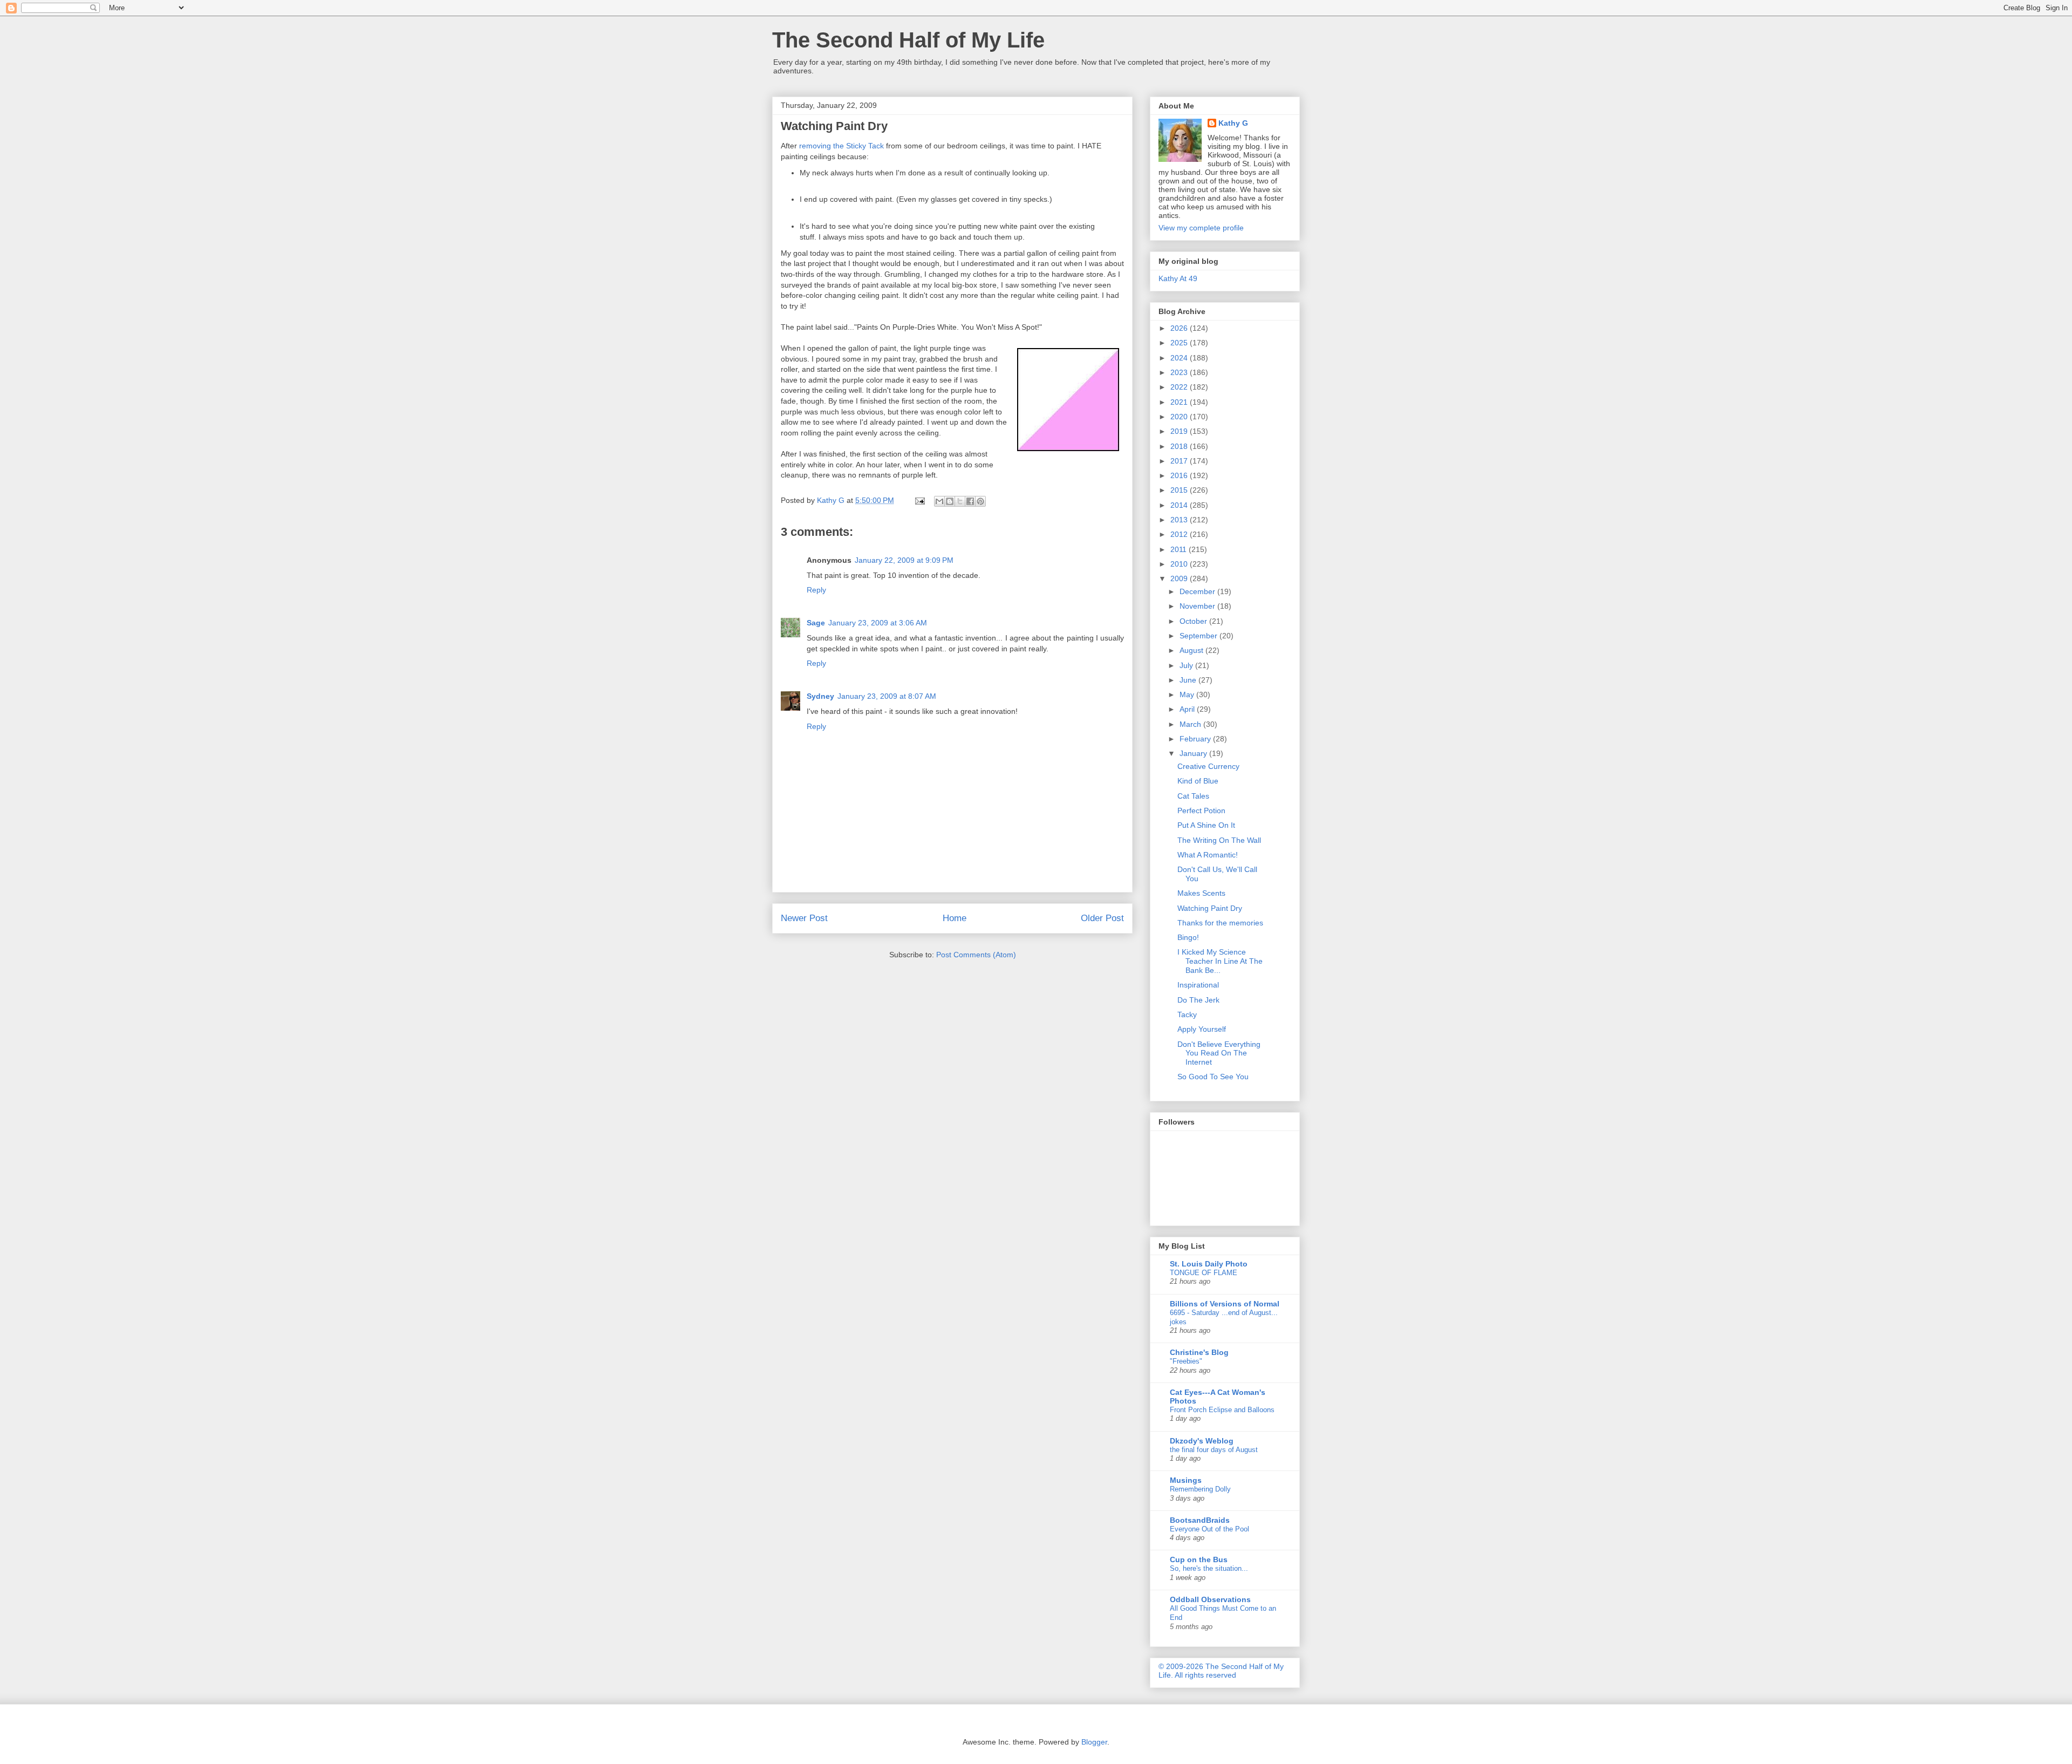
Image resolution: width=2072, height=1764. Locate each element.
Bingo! (1188, 937)
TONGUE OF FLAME (1204, 1273)
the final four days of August (1214, 1450)
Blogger (1094, 1742)
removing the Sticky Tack (841, 146)
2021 (1180, 402)
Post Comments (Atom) (976, 955)
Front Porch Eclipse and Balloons (1222, 1410)
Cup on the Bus (1199, 1559)
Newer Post (804, 918)
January (1194, 753)
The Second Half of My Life (908, 40)
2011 (1180, 549)
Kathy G (1233, 123)
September (1199, 636)
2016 (1180, 475)
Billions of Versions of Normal (1225, 1304)
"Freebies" (1186, 1361)
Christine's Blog (1199, 1352)
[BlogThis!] (950, 501)
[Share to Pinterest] (980, 501)
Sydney (820, 696)
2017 (1180, 461)
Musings (1186, 1480)
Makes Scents (1201, 893)
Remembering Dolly (1200, 1489)
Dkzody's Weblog (1202, 1441)
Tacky (1187, 1014)
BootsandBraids (1200, 1520)
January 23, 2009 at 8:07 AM (887, 696)
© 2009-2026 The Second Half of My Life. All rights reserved (1221, 1671)
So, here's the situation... (1209, 1568)
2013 (1180, 520)
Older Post (1102, 918)
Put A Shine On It (1206, 825)
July (1187, 665)
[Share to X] (960, 501)
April (1188, 709)
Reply (816, 590)
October (1194, 621)
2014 (1180, 505)
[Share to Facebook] (970, 501)
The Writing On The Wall (1219, 840)
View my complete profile (1201, 228)
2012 (1180, 534)
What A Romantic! (1208, 855)
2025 (1180, 343)
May (1188, 694)
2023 (1180, 372)
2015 (1180, 490)
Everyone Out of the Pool (1209, 1529)
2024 (1180, 358)
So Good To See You (1213, 1077)
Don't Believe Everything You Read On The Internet (1219, 1053)
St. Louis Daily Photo (1209, 1264)
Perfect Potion (1201, 811)
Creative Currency (1208, 766)
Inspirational (1198, 985)
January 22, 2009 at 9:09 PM (904, 560)
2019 (1180, 431)
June (1189, 680)
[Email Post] (919, 500)
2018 (1180, 446)
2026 (1180, 328)
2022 (1180, 387)
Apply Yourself (1202, 1029)
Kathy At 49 (1178, 278)
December (1198, 591)
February (1196, 739)
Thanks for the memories (1220, 923)
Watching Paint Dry (1210, 908)
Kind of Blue (1198, 781)
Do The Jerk (1198, 1000)
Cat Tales (1193, 796)
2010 (1180, 564)
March (1191, 724)
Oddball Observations (1210, 1599)
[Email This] (939, 501)
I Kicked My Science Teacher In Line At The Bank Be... (1220, 961)
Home (955, 918)
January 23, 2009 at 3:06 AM (878, 623)
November (1198, 606)
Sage (816, 623)
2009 (1180, 578)
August (1192, 650)
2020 (1180, 417)
